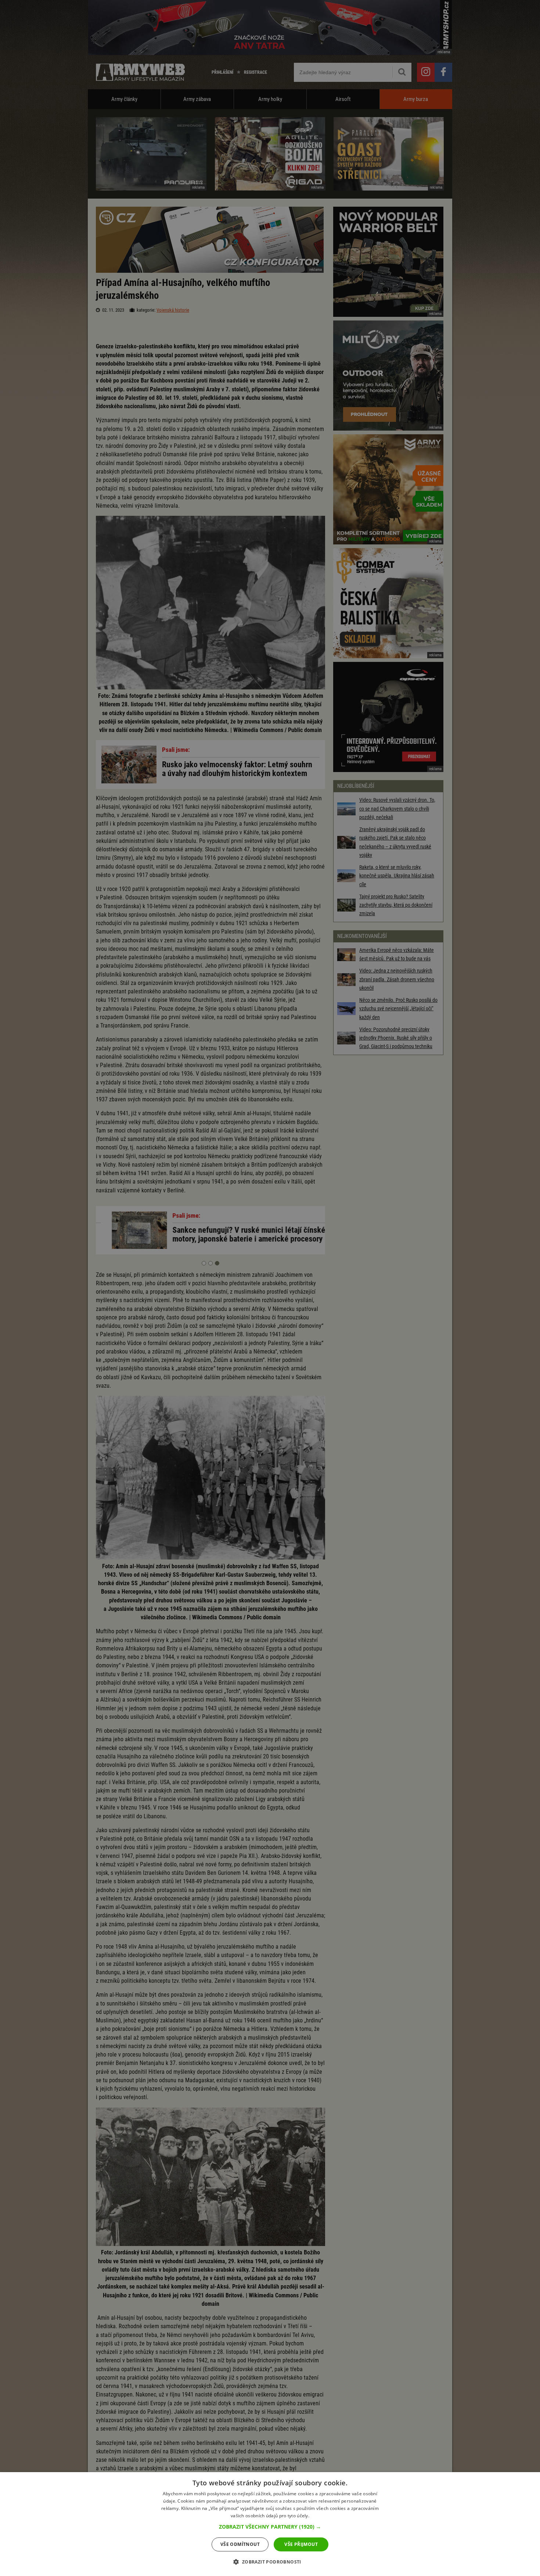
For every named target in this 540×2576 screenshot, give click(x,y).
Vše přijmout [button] (301, 2544)
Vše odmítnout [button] (240, 2544)
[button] (270, 2527)
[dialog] (270, 2524)
